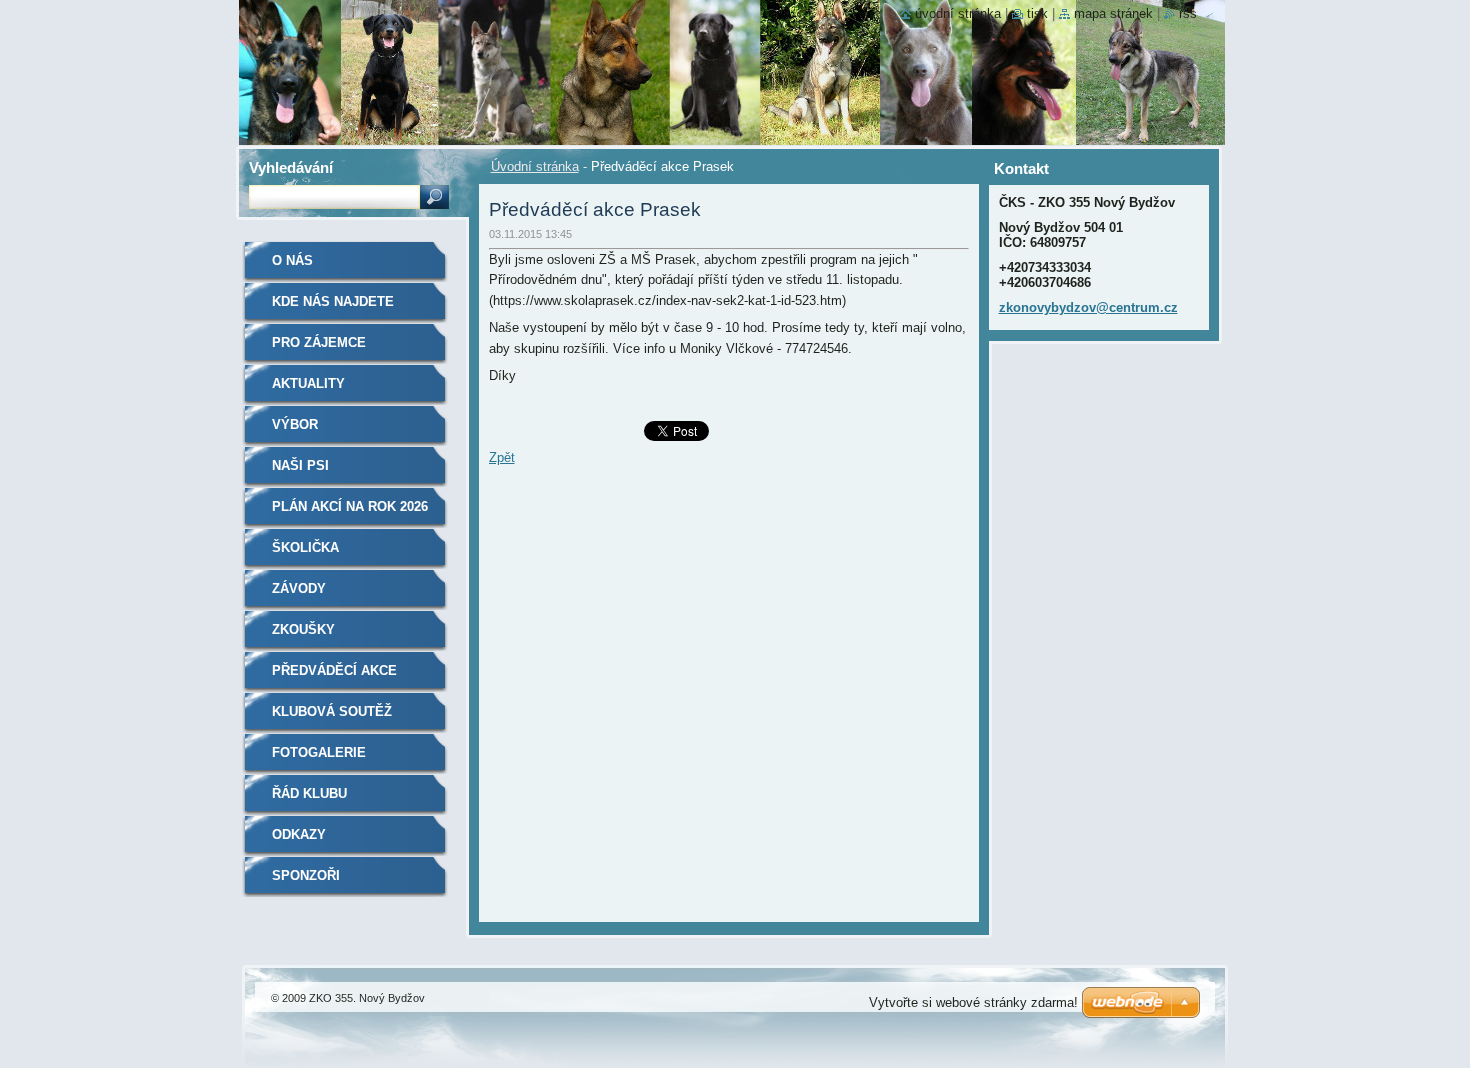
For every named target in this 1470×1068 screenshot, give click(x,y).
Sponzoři (306, 875)
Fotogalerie (319, 752)
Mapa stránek (1113, 13)
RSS (1188, 13)
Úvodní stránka (535, 166)
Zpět (502, 457)
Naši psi (300, 465)
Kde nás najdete (333, 301)
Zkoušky (303, 629)
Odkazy (299, 834)
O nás (292, 260)
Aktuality (308, 383)
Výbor (295, 424)
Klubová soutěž (332, 711)
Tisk (1037, 13)
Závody (299, 588)
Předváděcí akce (334, 670)
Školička (305, 547)
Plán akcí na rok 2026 (350, 506)
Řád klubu (309, 793)
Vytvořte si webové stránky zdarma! (973, 1002)
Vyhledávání (291, 167)
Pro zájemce (319, 342)
